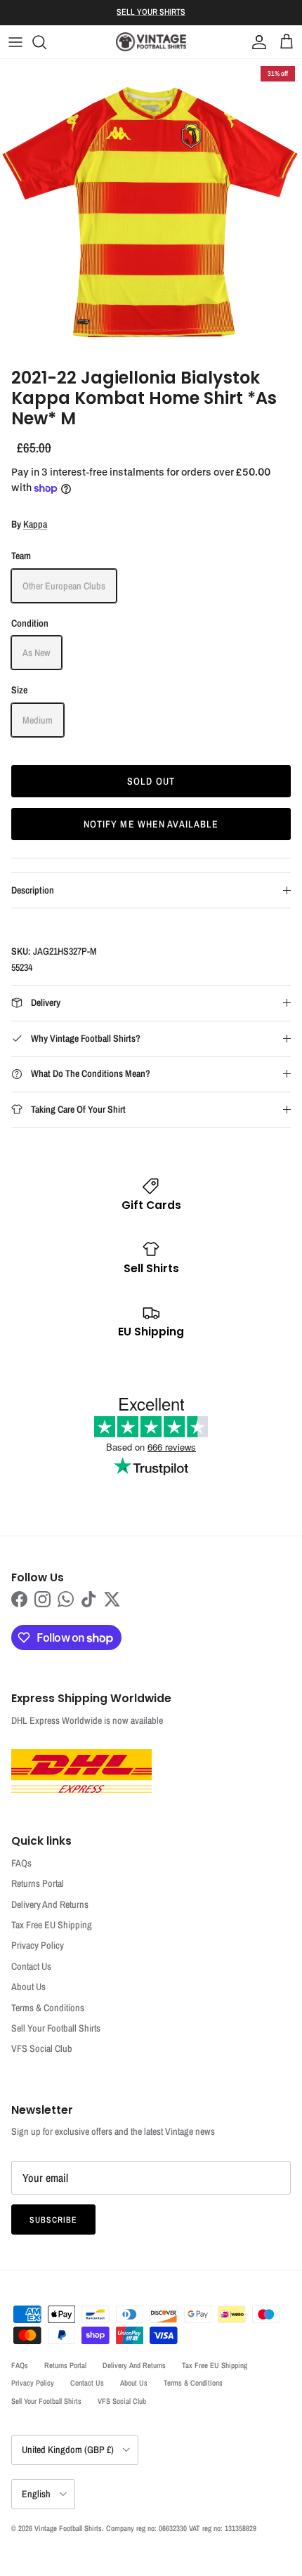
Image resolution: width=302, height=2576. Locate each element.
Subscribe (53, 2220)
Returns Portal (38, 1883)
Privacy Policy (38, 1945)
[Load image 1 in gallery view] (151, 210)
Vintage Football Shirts (68, 2528)
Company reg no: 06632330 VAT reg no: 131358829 (181, 2528)
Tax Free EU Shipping (52, 1925)
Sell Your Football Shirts (56, 2028)
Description (33, 890)
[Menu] (15, 42)
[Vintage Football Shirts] (151, 42)
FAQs (21, 1863)
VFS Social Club (42, 2048)
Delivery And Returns (50, 1904)
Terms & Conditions (48, 2008)
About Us (28, 1987)
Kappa (35, 524)
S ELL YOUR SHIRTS (151, 12)
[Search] (46, 42)
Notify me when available (151, 824)
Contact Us (31, 1966)
